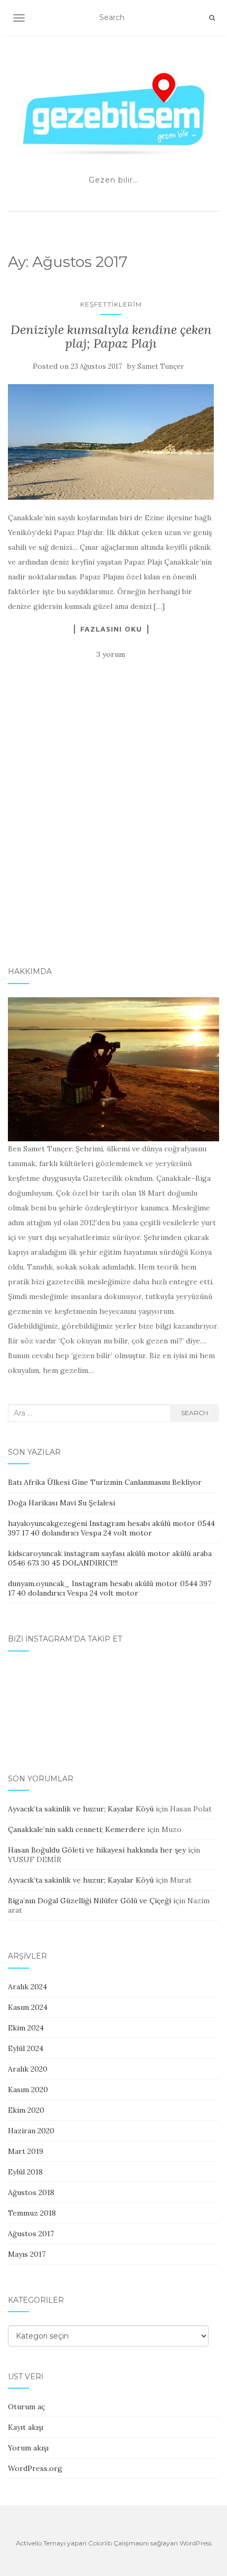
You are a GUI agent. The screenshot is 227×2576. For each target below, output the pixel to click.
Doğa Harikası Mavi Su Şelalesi (62, 1503)
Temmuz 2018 (32, 2213)
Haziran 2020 (31, 2131)
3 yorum (111, 654)
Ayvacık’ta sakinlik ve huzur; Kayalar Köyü (81, 1809)
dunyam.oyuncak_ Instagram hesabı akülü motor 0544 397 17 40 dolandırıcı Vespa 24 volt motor (110, 1588)
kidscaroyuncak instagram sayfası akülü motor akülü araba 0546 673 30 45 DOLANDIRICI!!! (110, 1558)
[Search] (212, 18)
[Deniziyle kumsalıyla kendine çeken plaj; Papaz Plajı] (111, 442)
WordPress (196, 2543)
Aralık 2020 (28, 2069)
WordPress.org (35, 2468)
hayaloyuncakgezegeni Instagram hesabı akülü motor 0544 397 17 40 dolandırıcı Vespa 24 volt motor (111, 1528)
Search (195, 1413)
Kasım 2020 (28, 2090)
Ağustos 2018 (31, 2192)
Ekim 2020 (26, 2110)
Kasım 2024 (28, 2007)
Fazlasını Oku (111, 629)
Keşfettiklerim (111, 304)
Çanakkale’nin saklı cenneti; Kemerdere (77, 1829)
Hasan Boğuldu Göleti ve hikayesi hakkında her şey (97, 1850)
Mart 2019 (26, 2151)
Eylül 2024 (26, 2048)
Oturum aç (26, 2407)
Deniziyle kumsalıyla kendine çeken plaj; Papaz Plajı (111, 336)
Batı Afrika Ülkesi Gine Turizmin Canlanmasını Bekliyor (105, 1482)
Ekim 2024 (26, 2028)
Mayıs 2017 (27, 2254)
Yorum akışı (28, 2448)
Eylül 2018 (25, 2172)
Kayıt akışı (26, 2427)
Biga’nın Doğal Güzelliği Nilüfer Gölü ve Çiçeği (89, 1901)
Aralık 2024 (27, 1987)
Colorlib (100, 2543)
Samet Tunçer (160, 366)
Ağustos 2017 (31, 2234)
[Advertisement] (113, 828)
